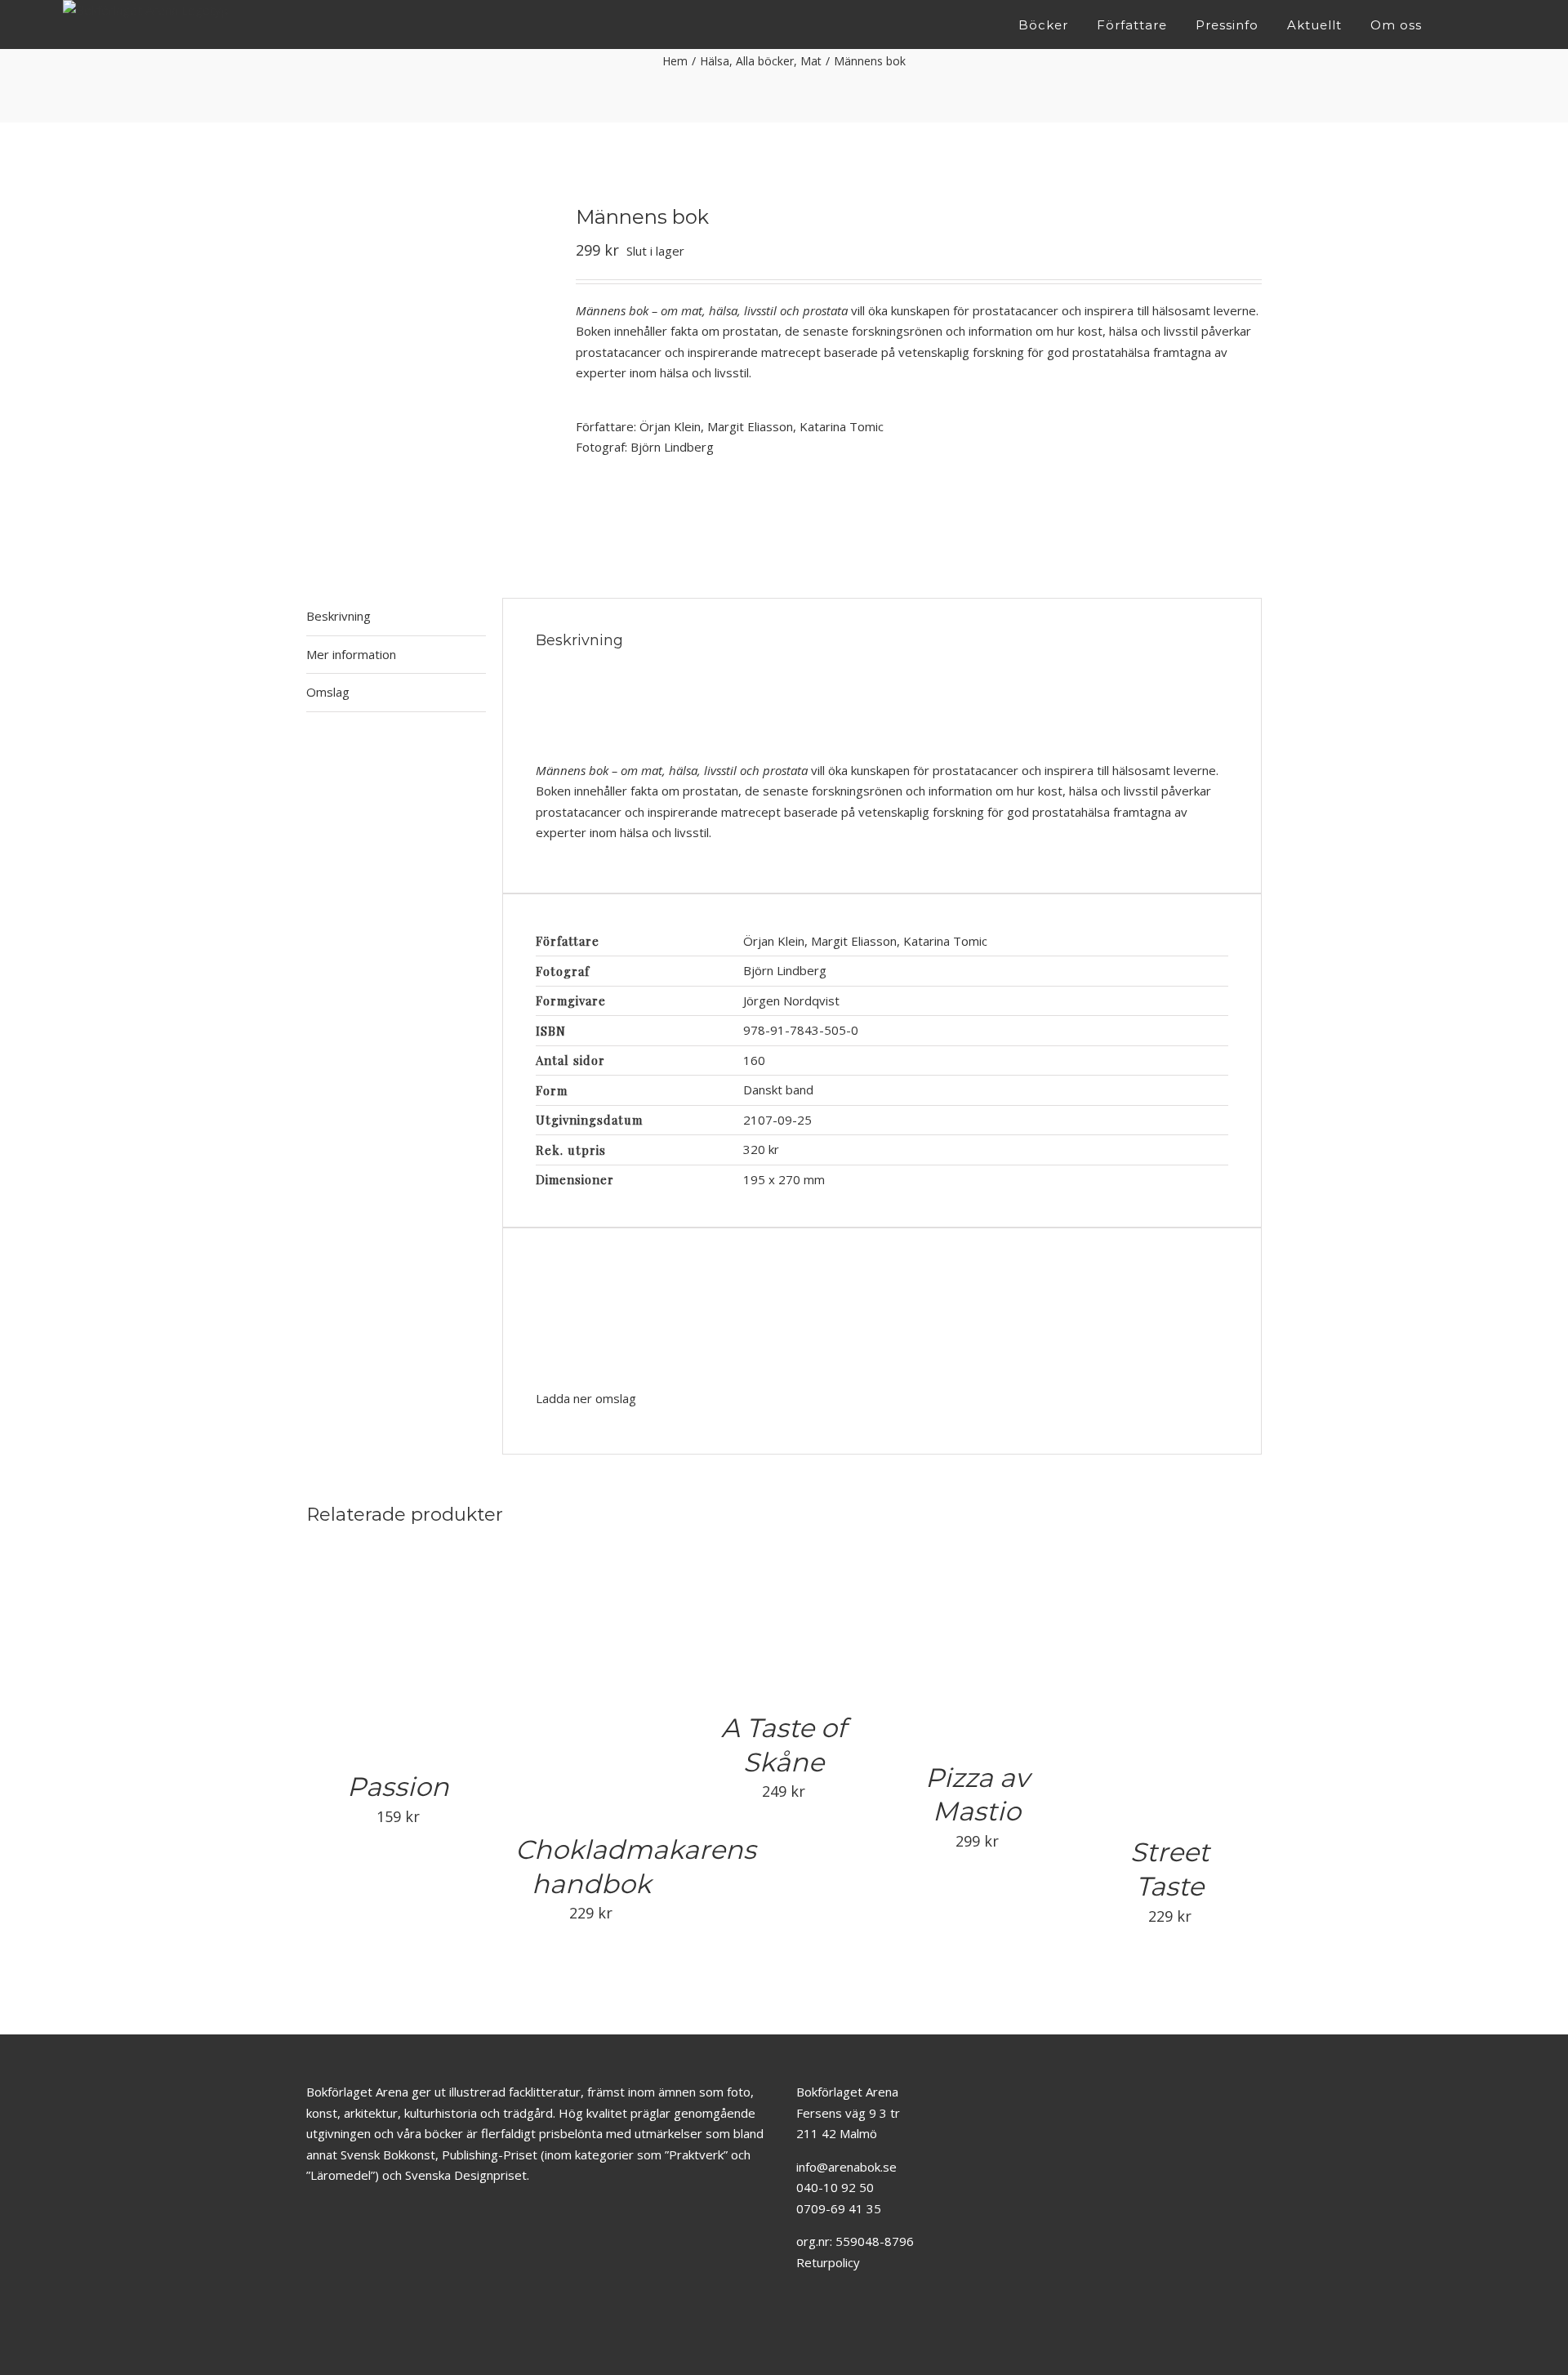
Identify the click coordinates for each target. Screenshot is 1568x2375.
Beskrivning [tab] (339, 616)
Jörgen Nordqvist (793, 1000)
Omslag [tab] (328, 692)
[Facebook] (803, 2323)
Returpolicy (828, 2262)
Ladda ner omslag (586, 1398)
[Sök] (1501, 25)
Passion (398, 1787)
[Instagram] (828, 2323)
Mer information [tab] (351, 654)
